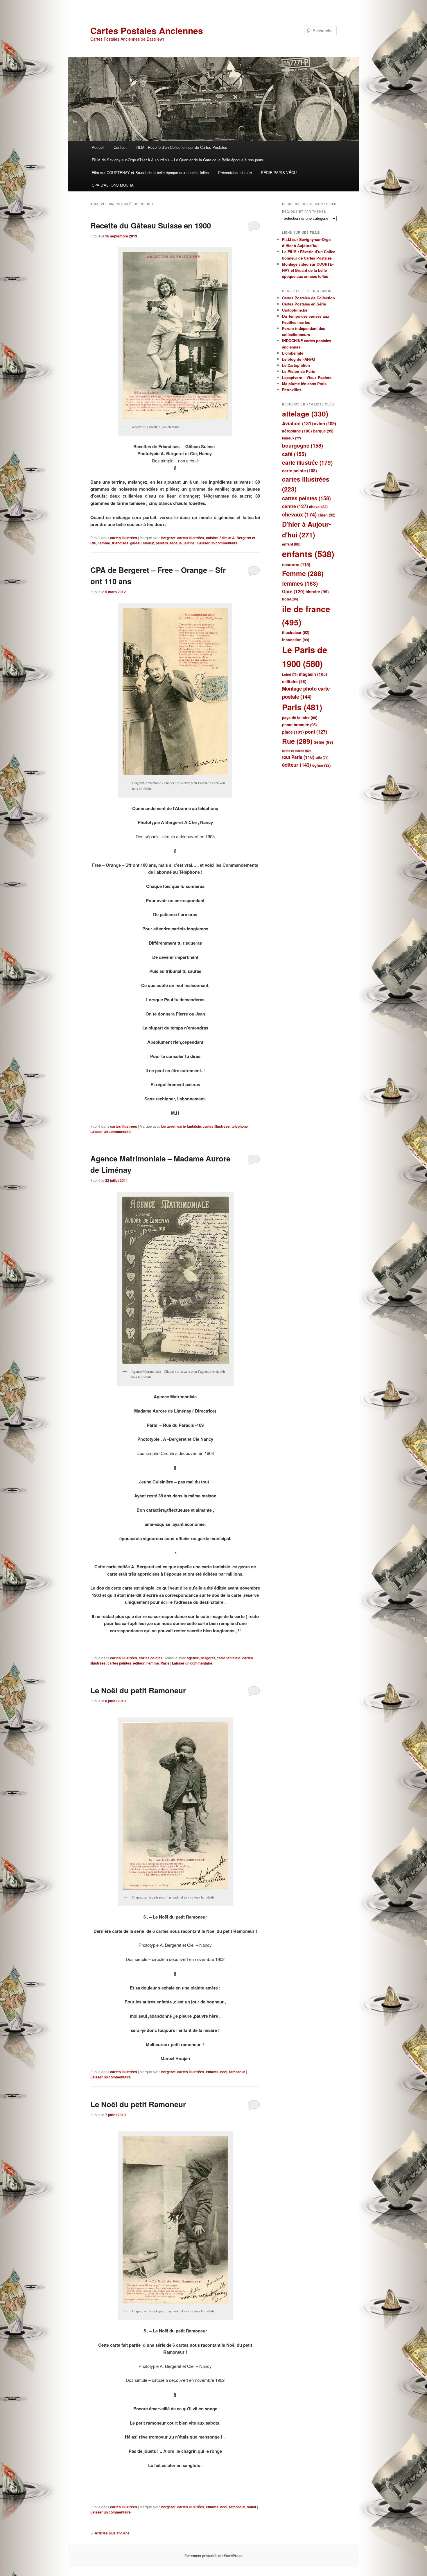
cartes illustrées (124, 538)
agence (193, 1658)
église (321, 765)
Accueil (98, 147)
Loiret (290, 674)
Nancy (149, 543)
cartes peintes (151, 1658)
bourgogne (303, 445)
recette (176, 543)
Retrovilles (292, 390)
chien (326, 515)
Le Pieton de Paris (299, 371)
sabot (252, 2507)
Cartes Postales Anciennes (147, 30)
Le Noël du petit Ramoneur (138, 1690)
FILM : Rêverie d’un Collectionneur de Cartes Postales (181, 147)
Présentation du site (235, 172)
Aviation (297, 423)
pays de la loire (300, 718)
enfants (212, 2072)
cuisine (212, 538)
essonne (296, 564)
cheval (318, 507)
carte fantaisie (189, 1126)
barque (323, 431)
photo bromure (299, 725)
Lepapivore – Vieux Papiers (307, 377)
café (294, 454)
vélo (322, 758)
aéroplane (297, 431)
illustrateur (296, 632)
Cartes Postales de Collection (308, 298)
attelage (305, 414)
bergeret (168, 538)
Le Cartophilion (296, 365)
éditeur (139, 1663)
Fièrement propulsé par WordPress (214, 2556)
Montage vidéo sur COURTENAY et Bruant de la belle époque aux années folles (308, 270)
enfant (291, 544)
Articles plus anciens (110, 2533)
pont (316, 732)
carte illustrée (307, 463)
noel (224, 2072)
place (293, 732)
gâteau (136, 543)
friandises (120, 543)
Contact (120, 147)
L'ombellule (293, 353)
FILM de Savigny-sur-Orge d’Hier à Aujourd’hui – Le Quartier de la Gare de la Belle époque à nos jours (177, 160)
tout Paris (298, 757)
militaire (294, 681)
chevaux (299, 514)
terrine (189, 543)
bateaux (291, 438)
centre (295, 506)
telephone (240, 1126)
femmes (300, 583)
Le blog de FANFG (298, 359)
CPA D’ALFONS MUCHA (113, 185)
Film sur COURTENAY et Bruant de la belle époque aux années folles (150, 172)
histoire (317, 592)
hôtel (290, 599)
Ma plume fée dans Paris (304, 384)
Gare (293, 591)
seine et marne (296, 751)
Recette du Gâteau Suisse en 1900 (151, 225)
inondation (296, 640)
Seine (323, 742)
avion (325, 423)
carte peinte (299, 471)
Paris (165, 1663)
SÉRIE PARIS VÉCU (279, 172)
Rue (297, 741)
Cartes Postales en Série (304, 304)
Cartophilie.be (295, 310)
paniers (162, 543)
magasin (313, 674)
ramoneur (237, 2072)
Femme (104, 543)
